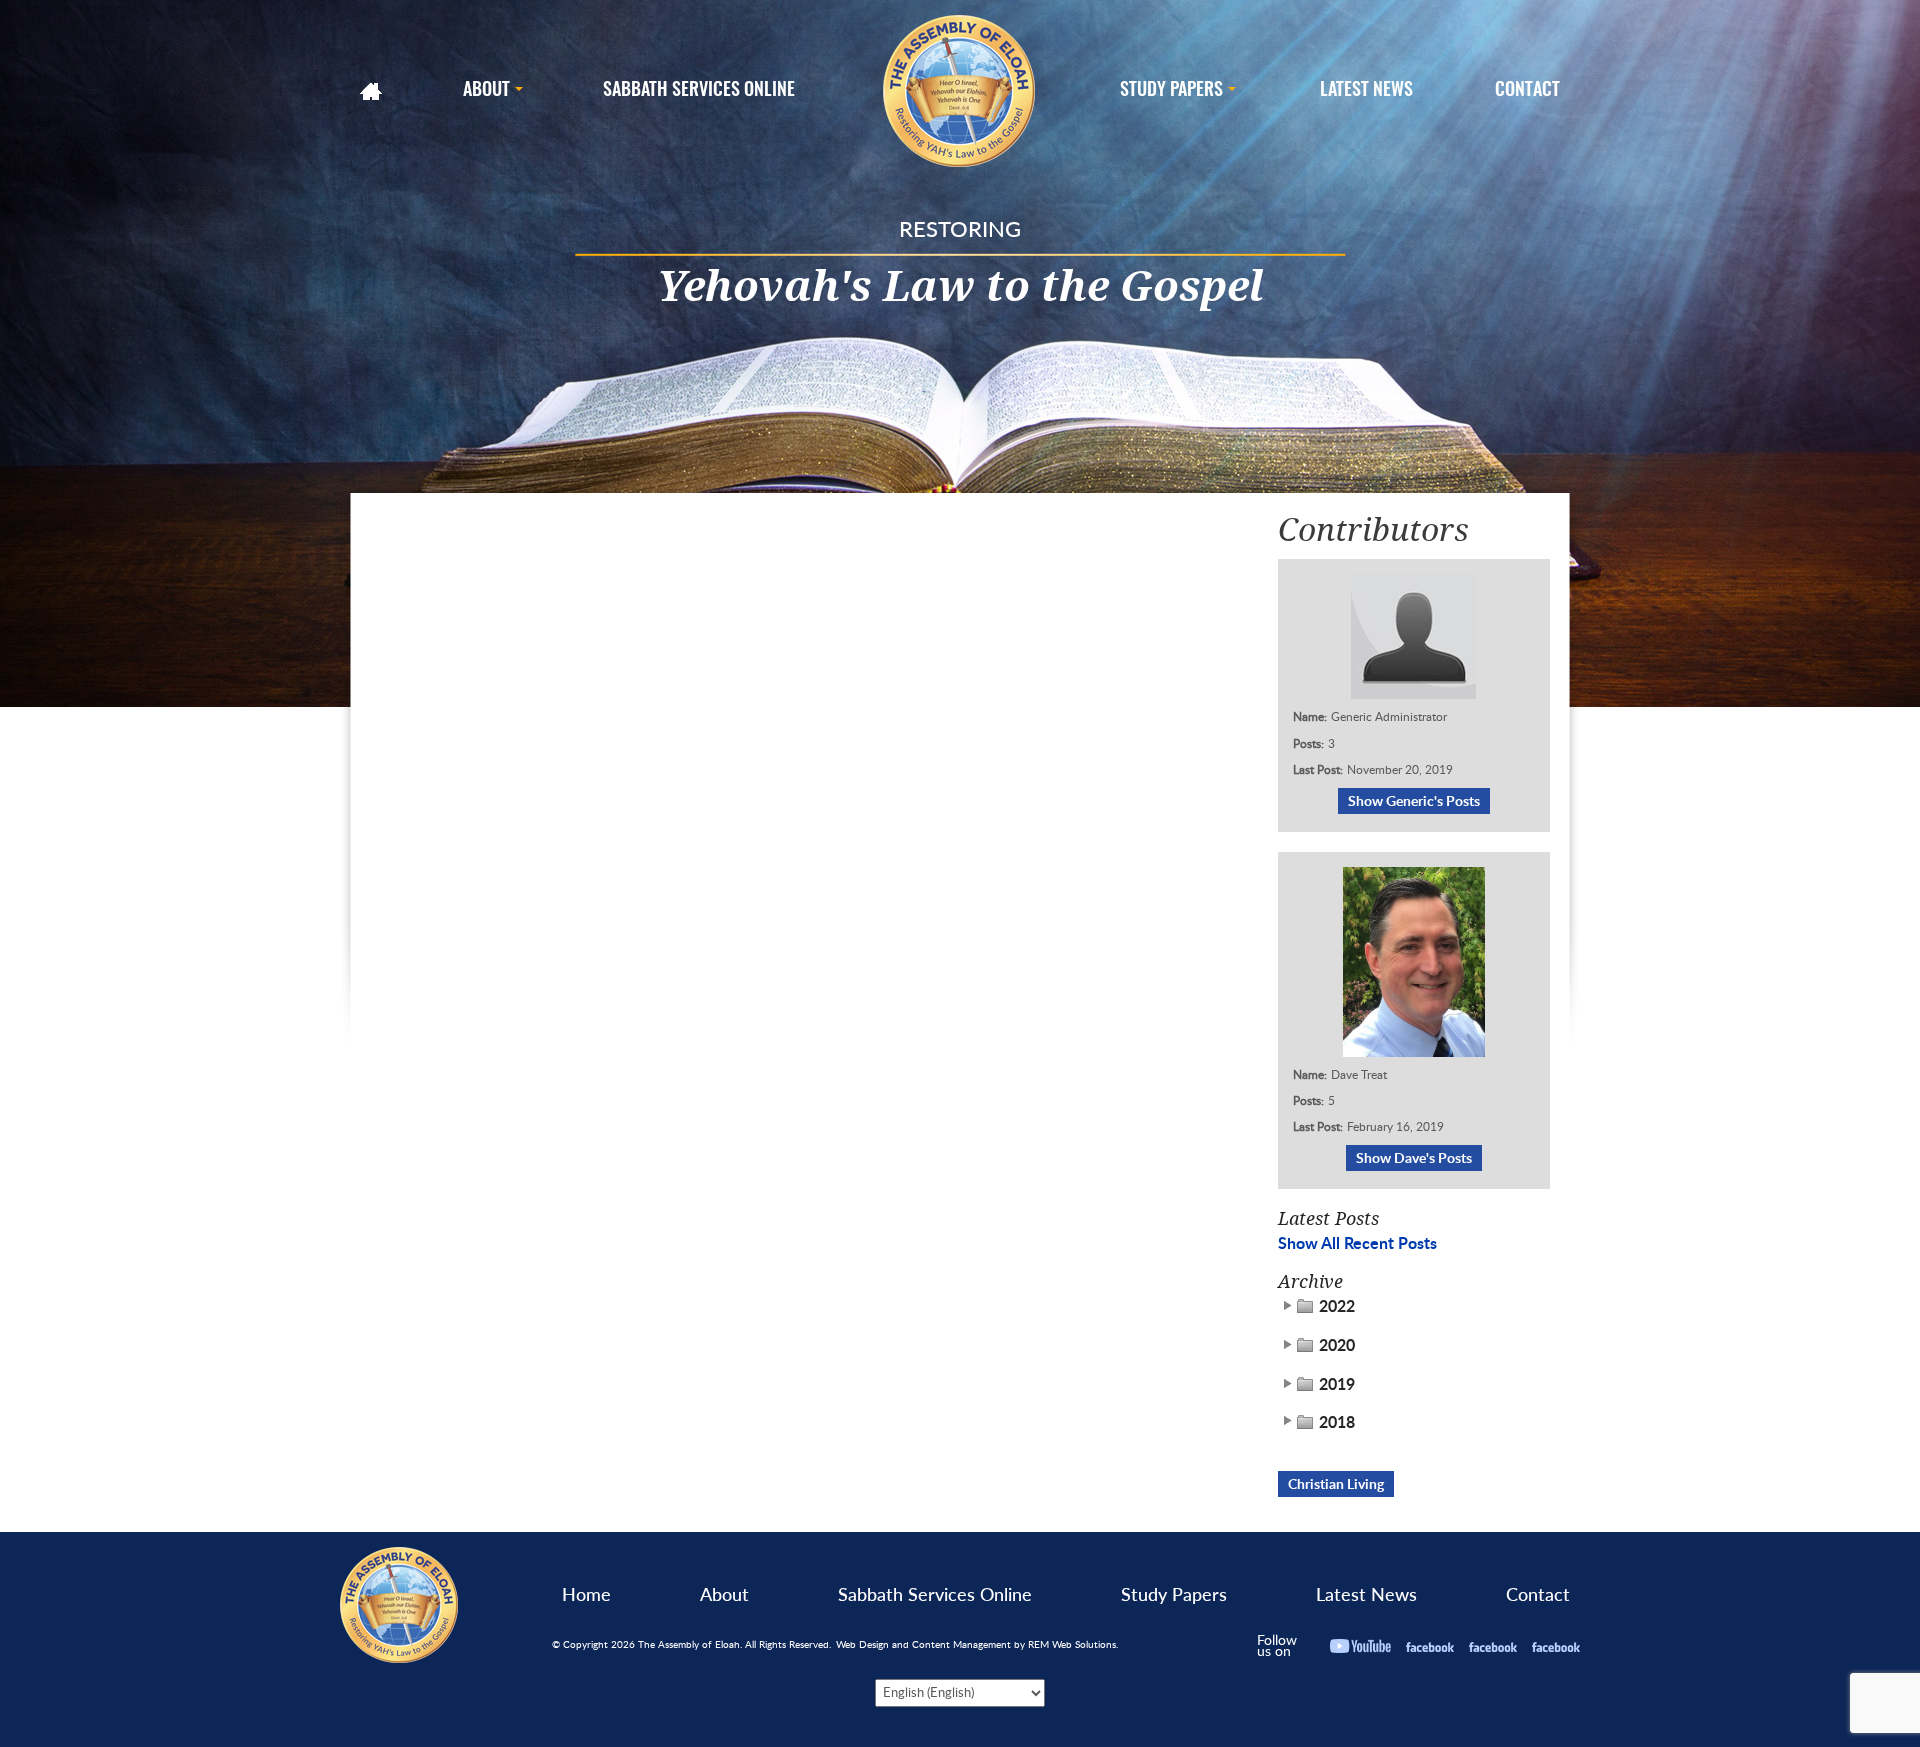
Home (586, 1594)
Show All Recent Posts (1357, 1243)
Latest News (1366, 1594)
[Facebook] (1430, 1645)
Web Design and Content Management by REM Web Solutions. (977, 1644)
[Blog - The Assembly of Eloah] (399, 1603)
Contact (1538, 1594)
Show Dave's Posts (1414, 1157)
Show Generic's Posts (1414, 800)
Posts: (1308, 743)
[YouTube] (1360, 1645)
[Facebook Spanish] (1556, 1645)
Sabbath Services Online (935, 1594)
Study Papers (1174, 1594)
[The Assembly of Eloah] (960, 91)
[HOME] (372, 91)
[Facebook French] (1493, 1645)
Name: (1310, 716)
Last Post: (1318, 769)
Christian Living (1336, 1483)
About (724, 1594)
